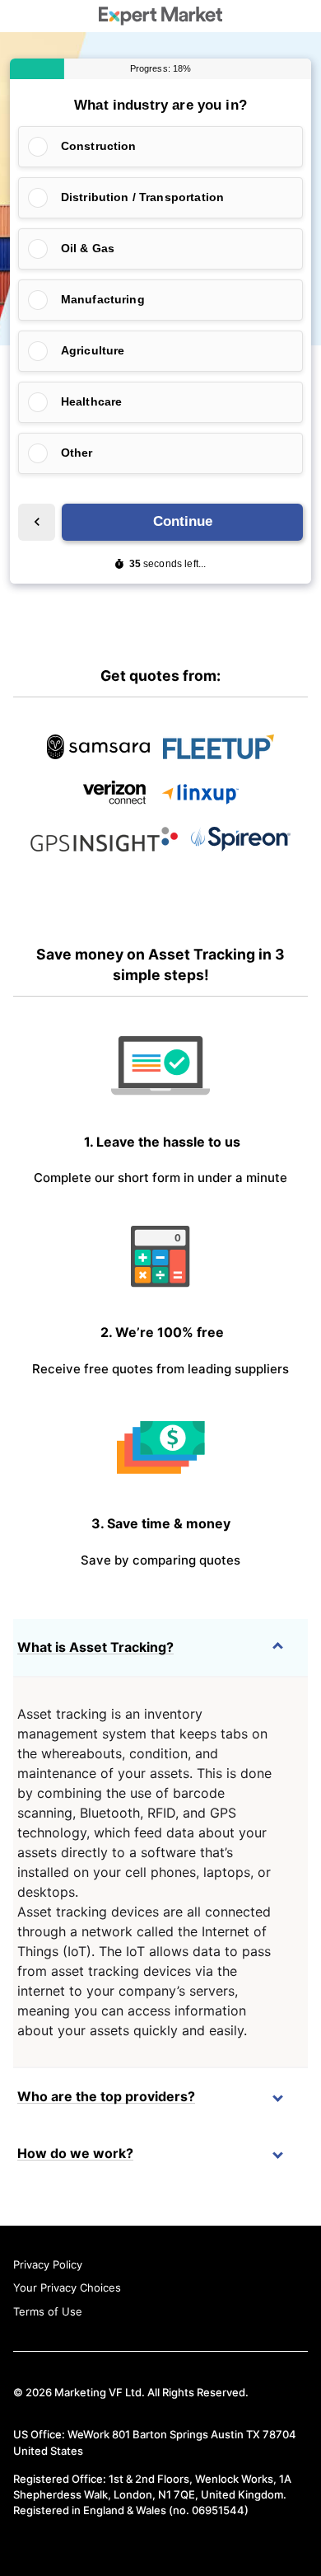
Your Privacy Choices (67, 2287)
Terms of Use (48, 2311)
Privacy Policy (48, 2264)
